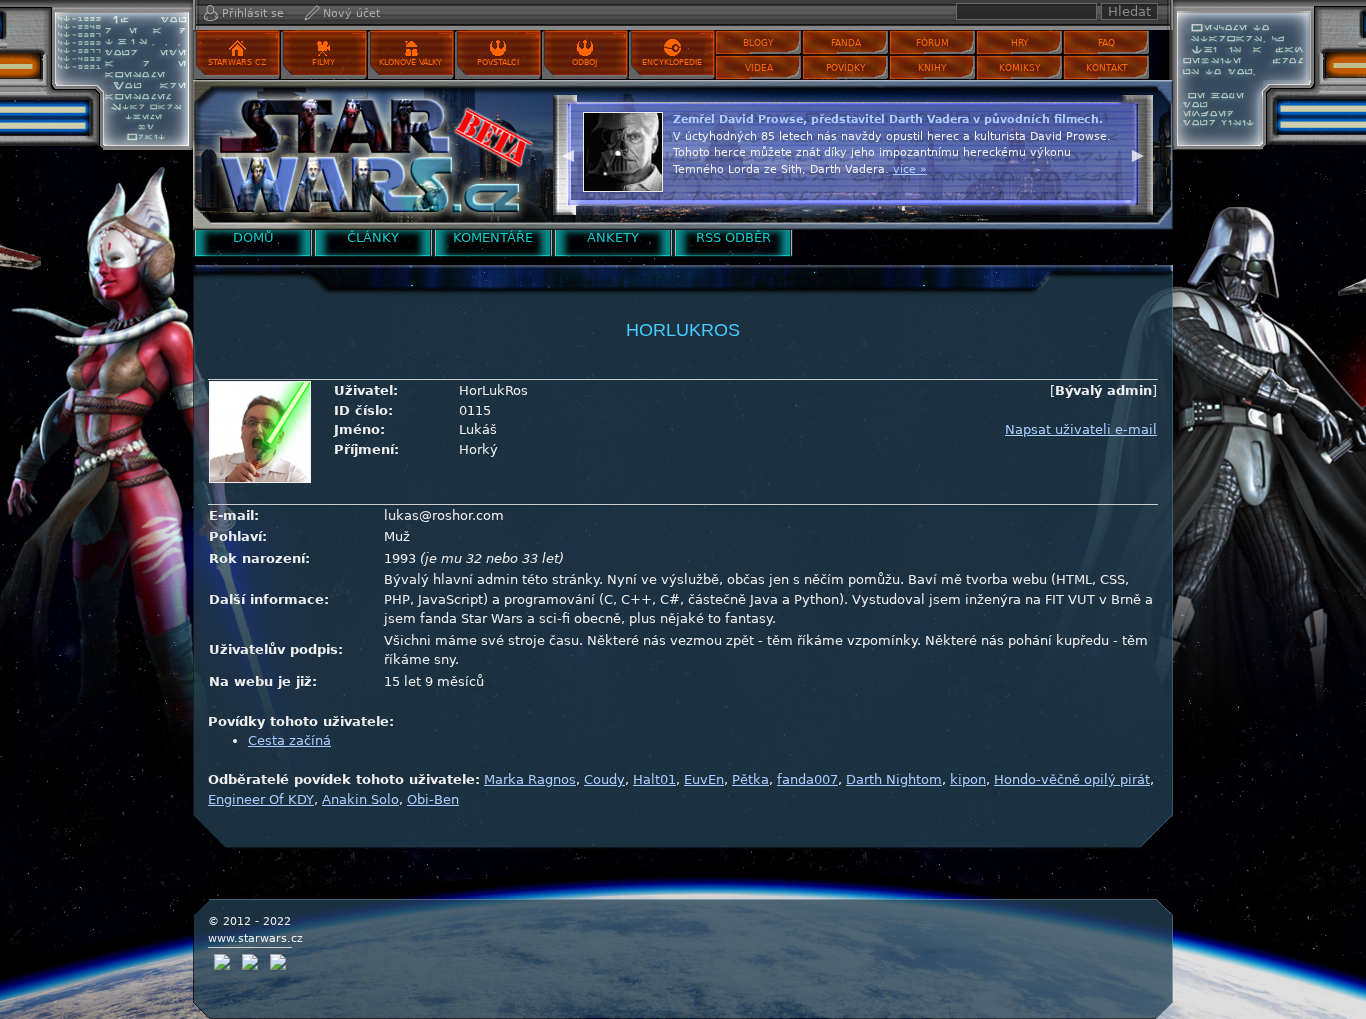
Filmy (323, 62)
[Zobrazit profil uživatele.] (260, 431)
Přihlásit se (253, 13)
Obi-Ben (433, 799)
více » (910, 169)
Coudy (604, 779)
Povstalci (498, 62)
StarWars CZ (237, 62)
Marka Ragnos (530, 779)
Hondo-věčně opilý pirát (1072, 779)
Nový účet (351, 13)
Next (1138, 153)
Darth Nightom (894, 779)
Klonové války (410, 62)
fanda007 (807, 779)
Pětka (750, 779)
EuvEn (704, 779)
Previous (568, 153)
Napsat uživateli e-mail (1081, 429)
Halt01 (654, 779)
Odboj (584, 62)
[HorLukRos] (368, 154)
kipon (968, 779)
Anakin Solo (360, 799)
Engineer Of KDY (261, 799)
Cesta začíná (289, 740)
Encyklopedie (672, 62)
